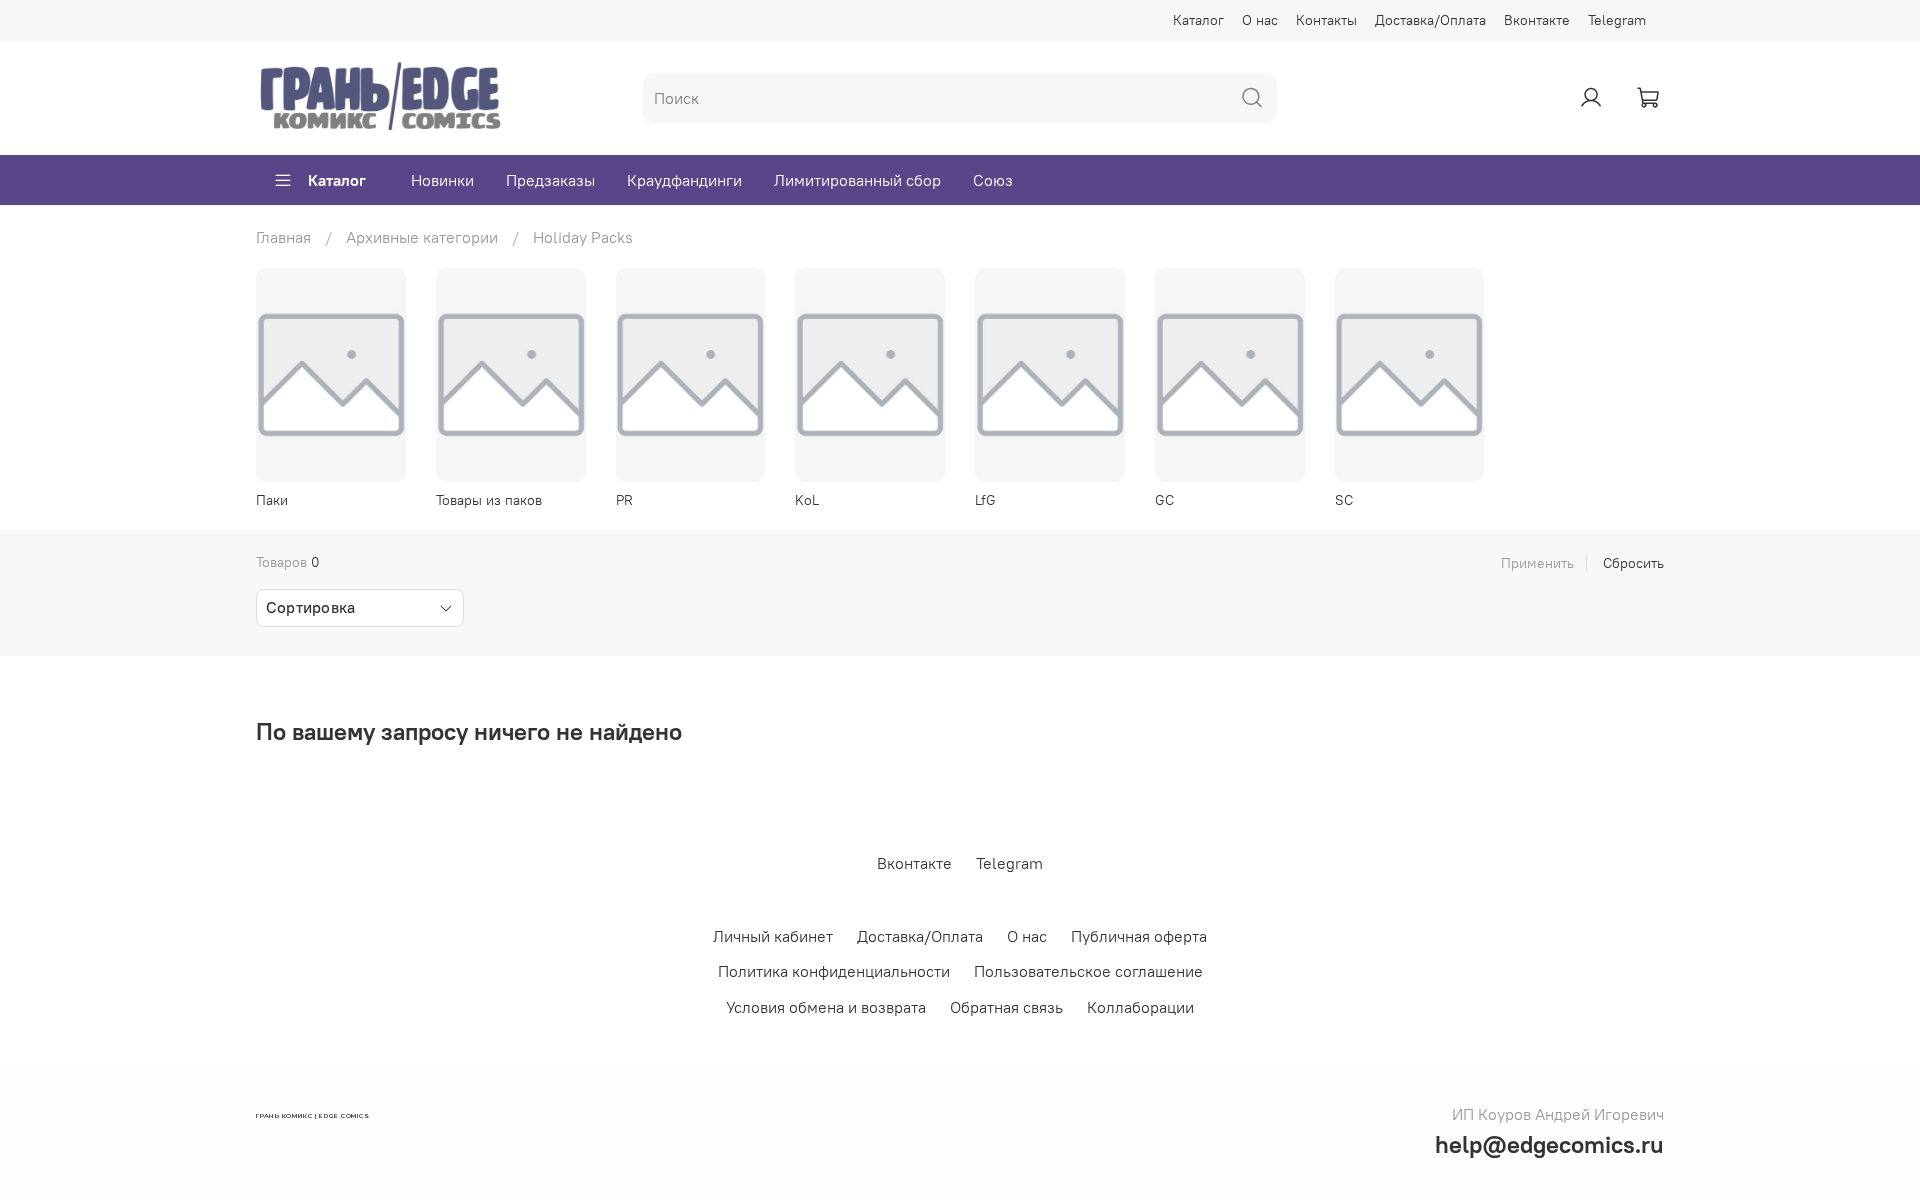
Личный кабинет (773, 936)
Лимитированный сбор (857, 180)
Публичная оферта (1139, 936)
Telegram (1617, 20)
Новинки (442, 180)
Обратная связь (1006, 1007)
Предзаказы (550, 180)
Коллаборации (1140, 1007)
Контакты (1326, 20)
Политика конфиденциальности (834, 971)
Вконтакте (1537, 20)
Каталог (1198, 20)
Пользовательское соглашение (1088, 971)
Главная (283, 237)
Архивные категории (422, 237)
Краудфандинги (684, 180)
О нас (1260, 20)
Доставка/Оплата (1430, 20)
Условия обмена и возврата (826, 1007)
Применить (1537, 563)
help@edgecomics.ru (1549, 1144)
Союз (993, 180)
